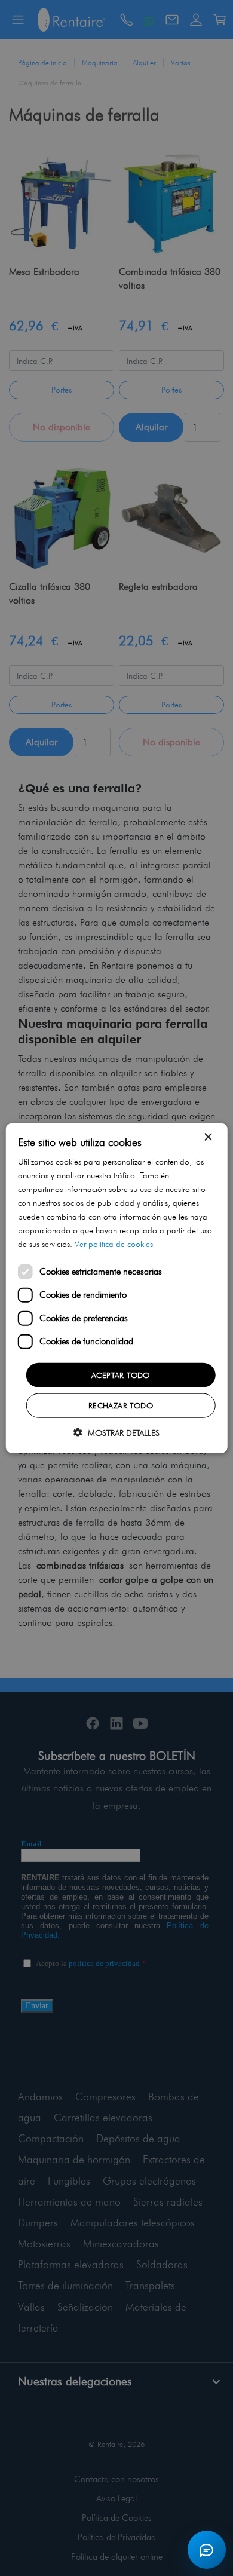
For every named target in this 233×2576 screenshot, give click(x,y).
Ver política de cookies (114, 1244)
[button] (116, 1433)
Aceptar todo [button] (121, 1374)
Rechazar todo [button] (121, 1405)
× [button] (208, 1137)
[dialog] (116, 1288)
